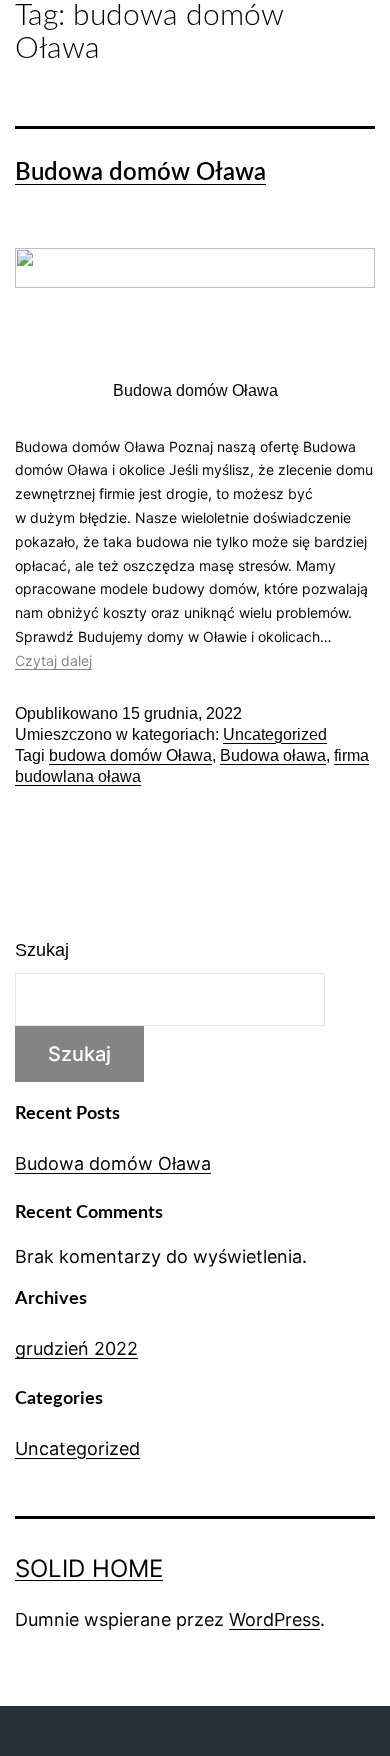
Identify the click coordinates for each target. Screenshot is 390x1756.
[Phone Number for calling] (65, 1731)
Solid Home (89, 1568)
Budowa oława (273, 755)
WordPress (274, 1619)
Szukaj (42, 950)
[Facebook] (325, 1731)
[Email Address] (195, 1731)
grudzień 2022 (76, 1348)
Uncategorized (275, 734)
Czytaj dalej (53, 660)
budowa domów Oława (130, 755)
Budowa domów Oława (140, 173)
